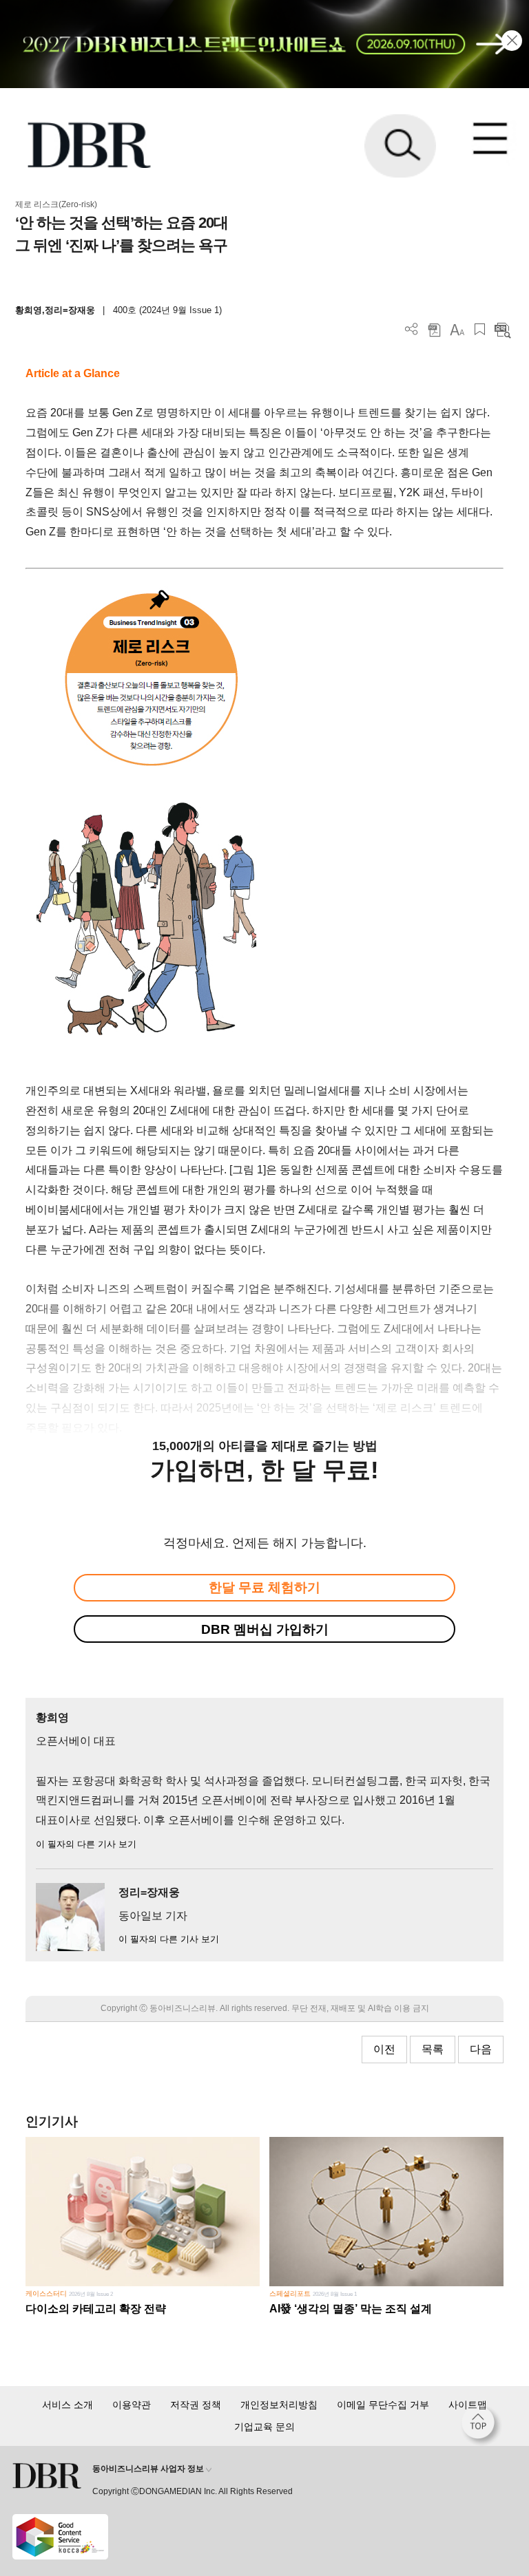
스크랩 (480, 329)
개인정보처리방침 (279, 2405)
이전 (384, 2049)
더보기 (412, 329)
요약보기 (502, 329)
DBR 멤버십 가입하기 (265, 1629)
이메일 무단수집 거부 (383, 2405)
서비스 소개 (68, 2405)
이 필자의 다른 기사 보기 (86, 1844)
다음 (481, 2049)
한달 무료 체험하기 (264, 1587)
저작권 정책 (196, 2405)
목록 (433, 2049)
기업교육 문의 (264, 2427)
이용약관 (132, 2405)
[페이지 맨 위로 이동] (481, 2426)
